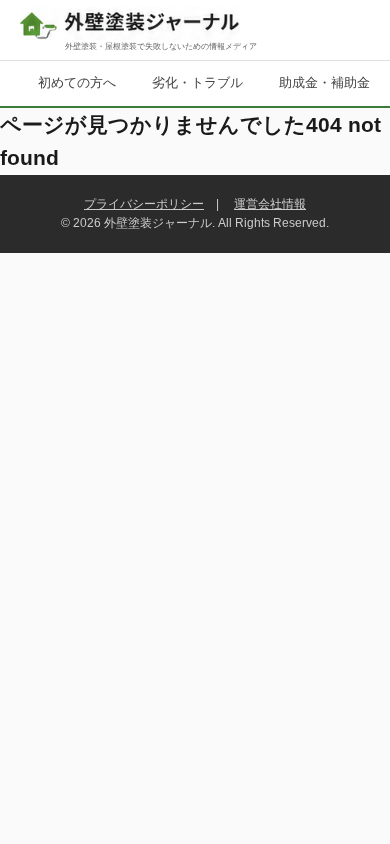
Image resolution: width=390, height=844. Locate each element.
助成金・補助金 (324, 82)
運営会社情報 (270, 204)
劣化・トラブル (197, 82)
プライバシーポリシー (144, 204)
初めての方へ (77, 82)
